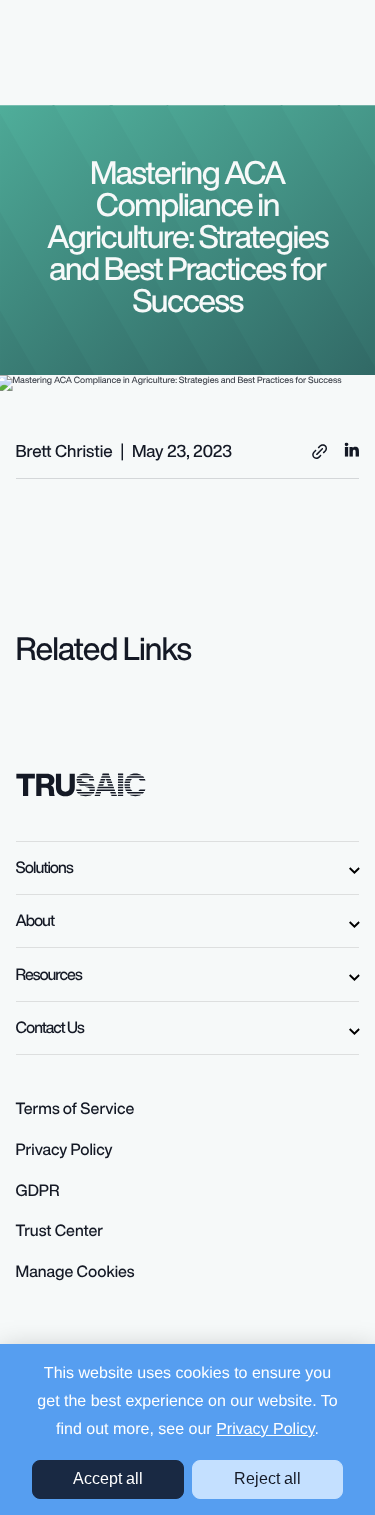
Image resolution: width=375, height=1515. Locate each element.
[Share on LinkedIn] (351, 448)
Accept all (108, 1478)
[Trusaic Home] (81, 783)
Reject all (267, 1478)
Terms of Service (75, 1108)
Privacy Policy (265, 1429)
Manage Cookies (75, 1271)
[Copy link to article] (319, 451)
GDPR (38, 1190)
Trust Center (60, 1230)
